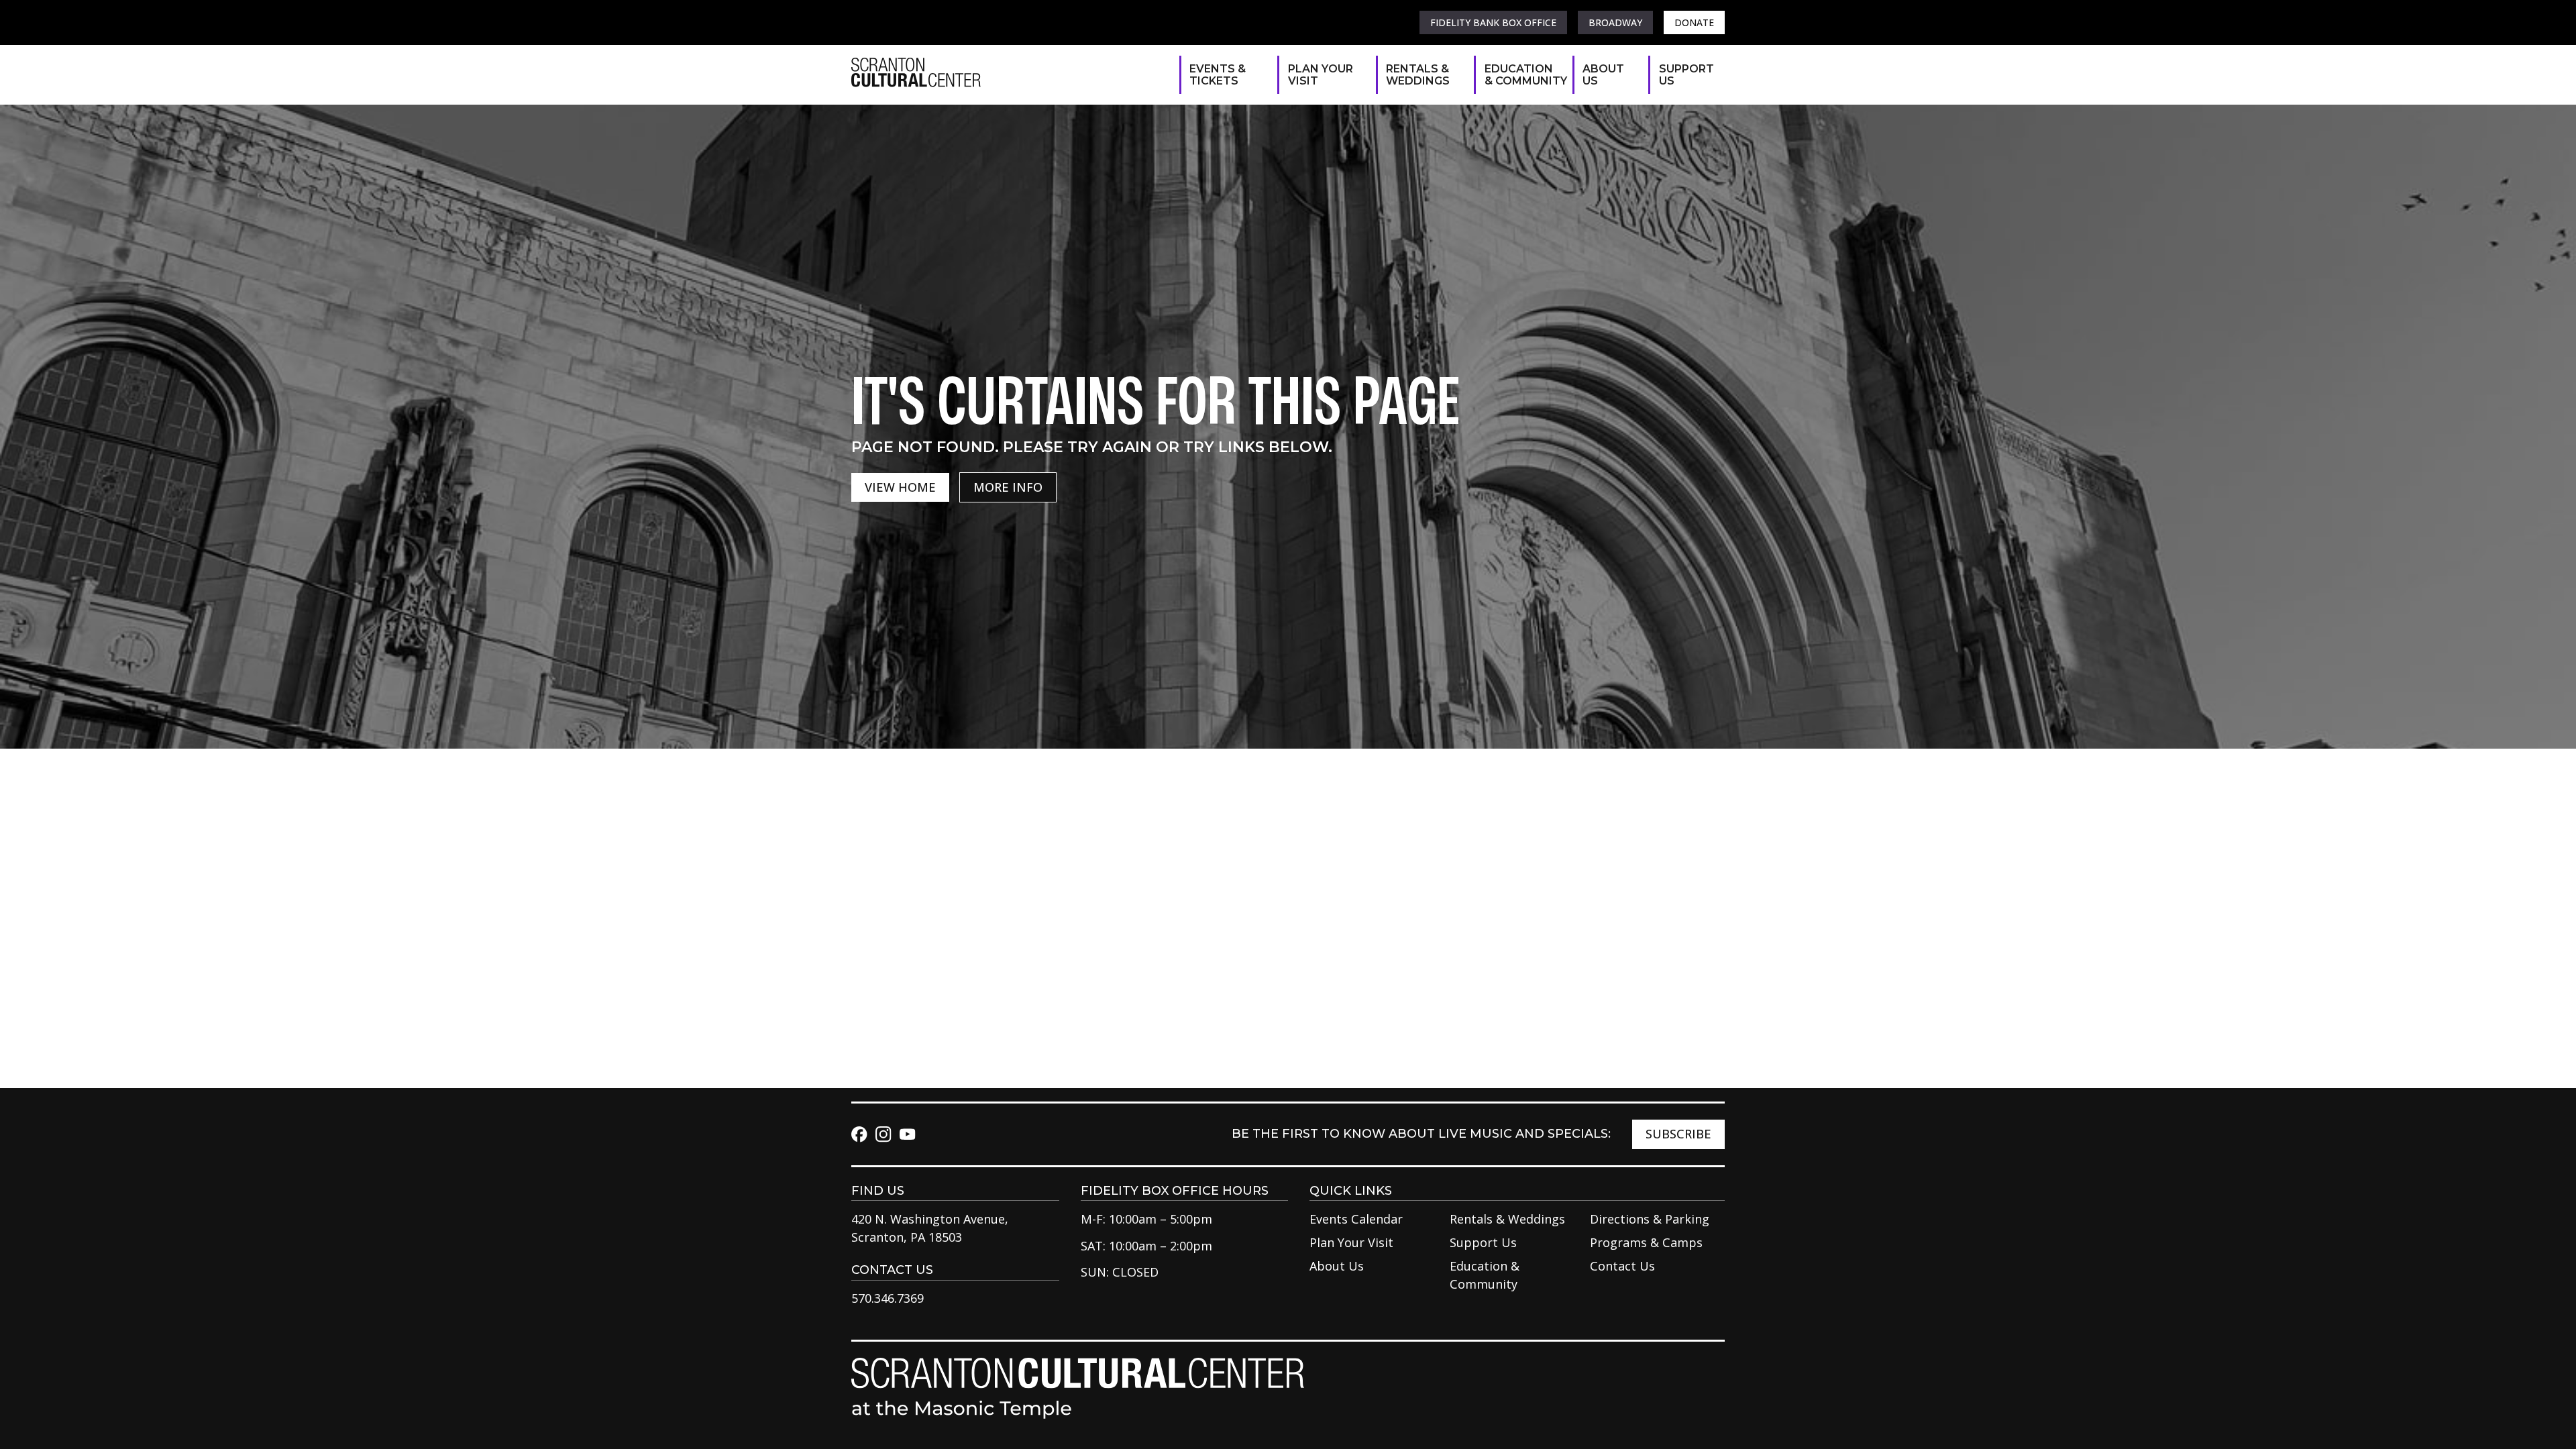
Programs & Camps (1646, 1242)
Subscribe (1678, 1134)
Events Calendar (1356, 1219)
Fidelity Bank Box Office (1493, 22)
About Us (1603, 75)
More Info (1008, 487)
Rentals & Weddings (1418, 75)
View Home (900, 487)
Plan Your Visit (1321, 75)
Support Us (1685, 75)
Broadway (1615, 22)
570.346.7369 (888, 1298)
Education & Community (1522, 75)
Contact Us (1622, 1266)
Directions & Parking (1650, 1219)
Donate (1694, 22)
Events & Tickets (1218, 75)
